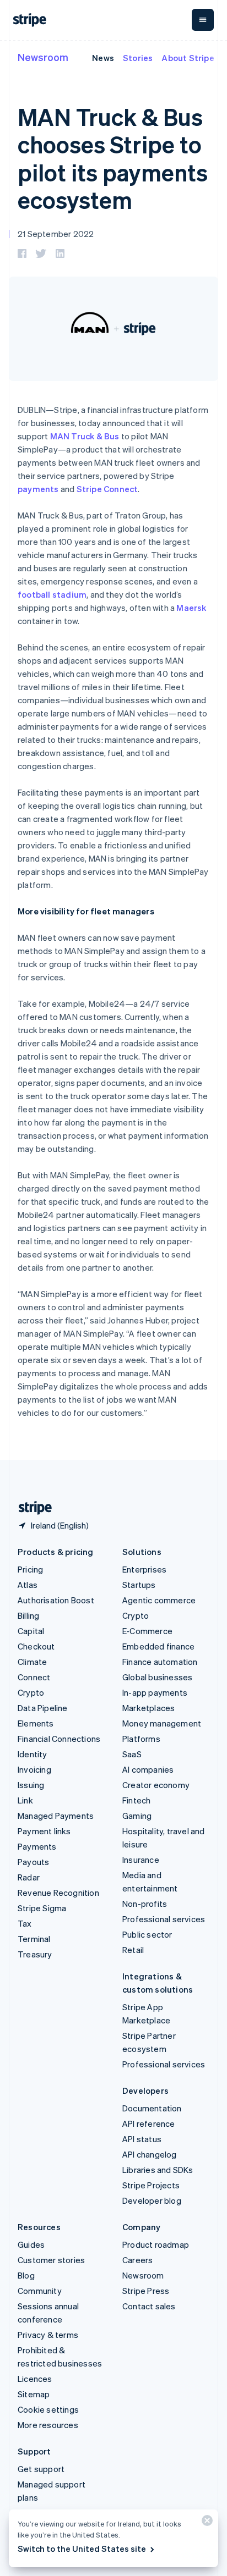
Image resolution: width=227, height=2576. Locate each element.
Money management (162, 1723)
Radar (29, 1877)
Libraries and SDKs (158, 2170)
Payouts (33, 1862)
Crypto (31, 1692)
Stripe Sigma (42, 1908)
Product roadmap (156, 2244)
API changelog (150, 2154)
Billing (28, 1615)
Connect (34, 1677)
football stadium (52, 594)
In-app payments (155, 1692)
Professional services (164, 1919)
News (103, 58)
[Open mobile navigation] (203, 20)
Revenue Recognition (58, 1893)
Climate (32, 1662)
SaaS (132, 1754)
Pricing (30, 1569)
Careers (137, 2260)
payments (38, 489)
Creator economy (156, 1785)
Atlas (28, 1585)
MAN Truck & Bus (85, 436)
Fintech (136, 1800)
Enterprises (144, 1569)
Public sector (147, 1934)
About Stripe (188, 58)
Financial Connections (59, 1739)
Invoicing (34, 1769)
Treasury (35, 1954)
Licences (35, 2379)
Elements (36, 1723)
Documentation (152, 2108)
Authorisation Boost (56, 1600)
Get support (41, 2469)
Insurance (141, 1860)
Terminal (34, 1939)
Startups (139, 1585)
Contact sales (149, 2306)
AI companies (148, 1769)
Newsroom (43, 57)
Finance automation (160, 1662)
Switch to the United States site (82, 2549)
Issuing (31, 1785)
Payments (37, 1846)
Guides (31, 2244)
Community (40, 2291)
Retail (133, 1950)
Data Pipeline (43, 1708)
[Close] (206, 2523)
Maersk (191, 608)
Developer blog (152, 2200)
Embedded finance (158, 1646)
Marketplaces (148, 1708)
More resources (48, 2425)
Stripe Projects (151, 2185)
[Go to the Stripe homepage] (31, 1508)
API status (142, 2139)
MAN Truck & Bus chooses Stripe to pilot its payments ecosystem (113, 158)
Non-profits (145, 1904)
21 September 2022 (56, 234)
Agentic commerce (159, 1600)
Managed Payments (56, 1816)
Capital (31, 1631)
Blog (26, 2275)
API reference (149, 2123)
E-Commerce (147, 1631)
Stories (138, 58)
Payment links (44, 1831)
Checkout (36, 1646)
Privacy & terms (48, 2335)
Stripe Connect (107, 489)
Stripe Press (146, 2291)
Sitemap (34, 2394)
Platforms (141, 1739)
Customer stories (51, 2260)
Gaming (137, 1816)
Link (25, 1800)
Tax (25, 1923)
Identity (33, 1754)
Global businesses (157, 1677)
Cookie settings (48, 2409)
